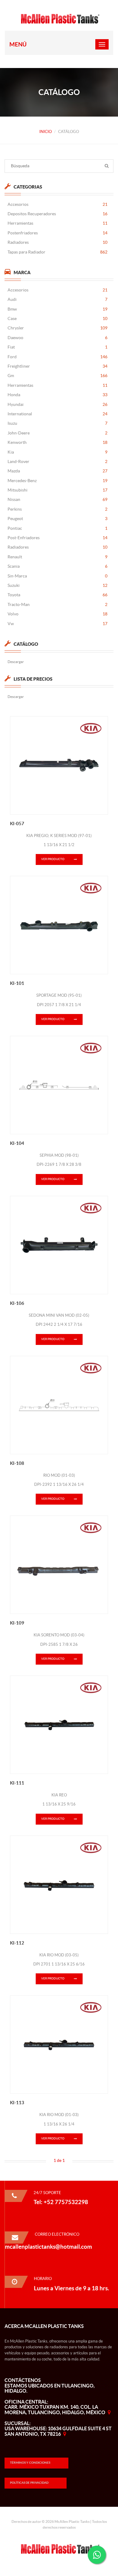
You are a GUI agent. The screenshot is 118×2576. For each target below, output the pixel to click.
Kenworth (57, 442)
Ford (57, 357)
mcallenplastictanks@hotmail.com (48, 2247)
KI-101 (17, 983)
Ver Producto (53, 859)
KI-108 (17, 1463)
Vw (57, 624)
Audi (57, 299)
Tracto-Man (57, 604)
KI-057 (17, 824)
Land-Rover (57, 461)
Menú (18, 44)
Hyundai (57, 404)
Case (57, 318)
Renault (57, 557)
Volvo (57, 614)
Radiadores (57, 242)
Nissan (57, 499)
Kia (57, 452)
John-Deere (57, 433)
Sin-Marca (57, 576)
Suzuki (57, 585)
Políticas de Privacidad (29, 2483)
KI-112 (17, 1943)
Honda (57, 395)
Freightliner (57, 366)
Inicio (46, 132)
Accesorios (57, 204)
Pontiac (57, 528)
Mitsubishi (57, 490)
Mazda (57, 471)
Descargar (16, 662)
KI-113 (17, 2103)
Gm (57, 376)
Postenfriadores (57, 233)
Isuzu (57, 423)
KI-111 (17, 1783)
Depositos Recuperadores (57, 214)
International (57, 414)
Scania (57, 566)
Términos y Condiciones (30, 2463)
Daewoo (57, 338)
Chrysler (57, 328)
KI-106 (17, 1303)
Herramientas (57, 223)
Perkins (57, 509)
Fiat (57, 347)
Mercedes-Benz (57, 481)
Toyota (57, 595)
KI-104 (17, 1143)
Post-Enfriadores (57, 538)
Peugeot (57, 519)
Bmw (57, 309)
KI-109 (17, 1623)
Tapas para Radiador (57, 252)
